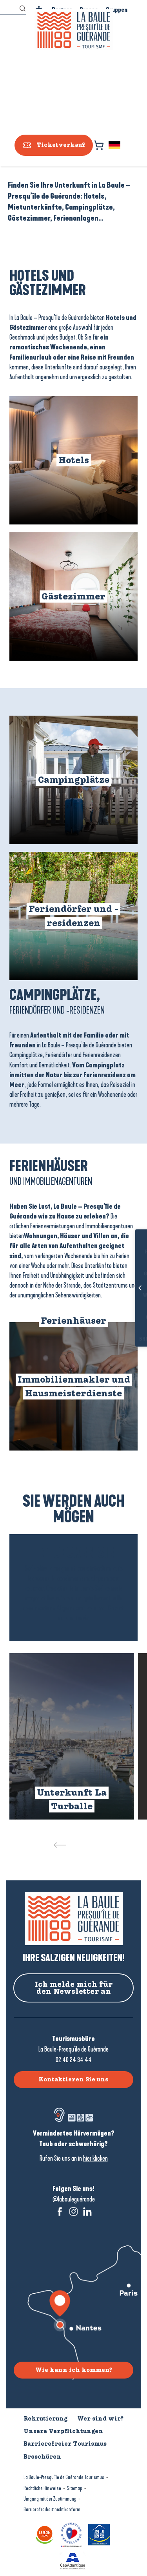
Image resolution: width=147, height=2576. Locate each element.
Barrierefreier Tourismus (65, 2444)
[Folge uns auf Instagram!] (73, 2212)
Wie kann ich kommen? (74, 2370)
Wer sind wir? (100, 2419)
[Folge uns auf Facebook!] (60, 2212)
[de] (115, 145)
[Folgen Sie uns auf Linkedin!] (87, 2212)
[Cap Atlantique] (74, 2560)
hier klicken (95, 2158)
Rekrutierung (45, 2419)
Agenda (128, 1317)
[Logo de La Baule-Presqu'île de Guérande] (74, 1919)
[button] (115, 145)
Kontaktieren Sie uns (73, 2079)
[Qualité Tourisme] (72, 2534)
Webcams (128, 1296)
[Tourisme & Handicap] (100, 2534)
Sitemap (75, 2488)
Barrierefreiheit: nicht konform (52, 2509)
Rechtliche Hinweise (42, 2488)
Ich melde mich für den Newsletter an (74, 1988)
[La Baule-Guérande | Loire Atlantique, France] (74, 30)
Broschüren (128, 1339)
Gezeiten (128, 1274)
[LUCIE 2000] (46, 2534)
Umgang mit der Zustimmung (50, 2499)
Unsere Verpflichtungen (63, 2431)
